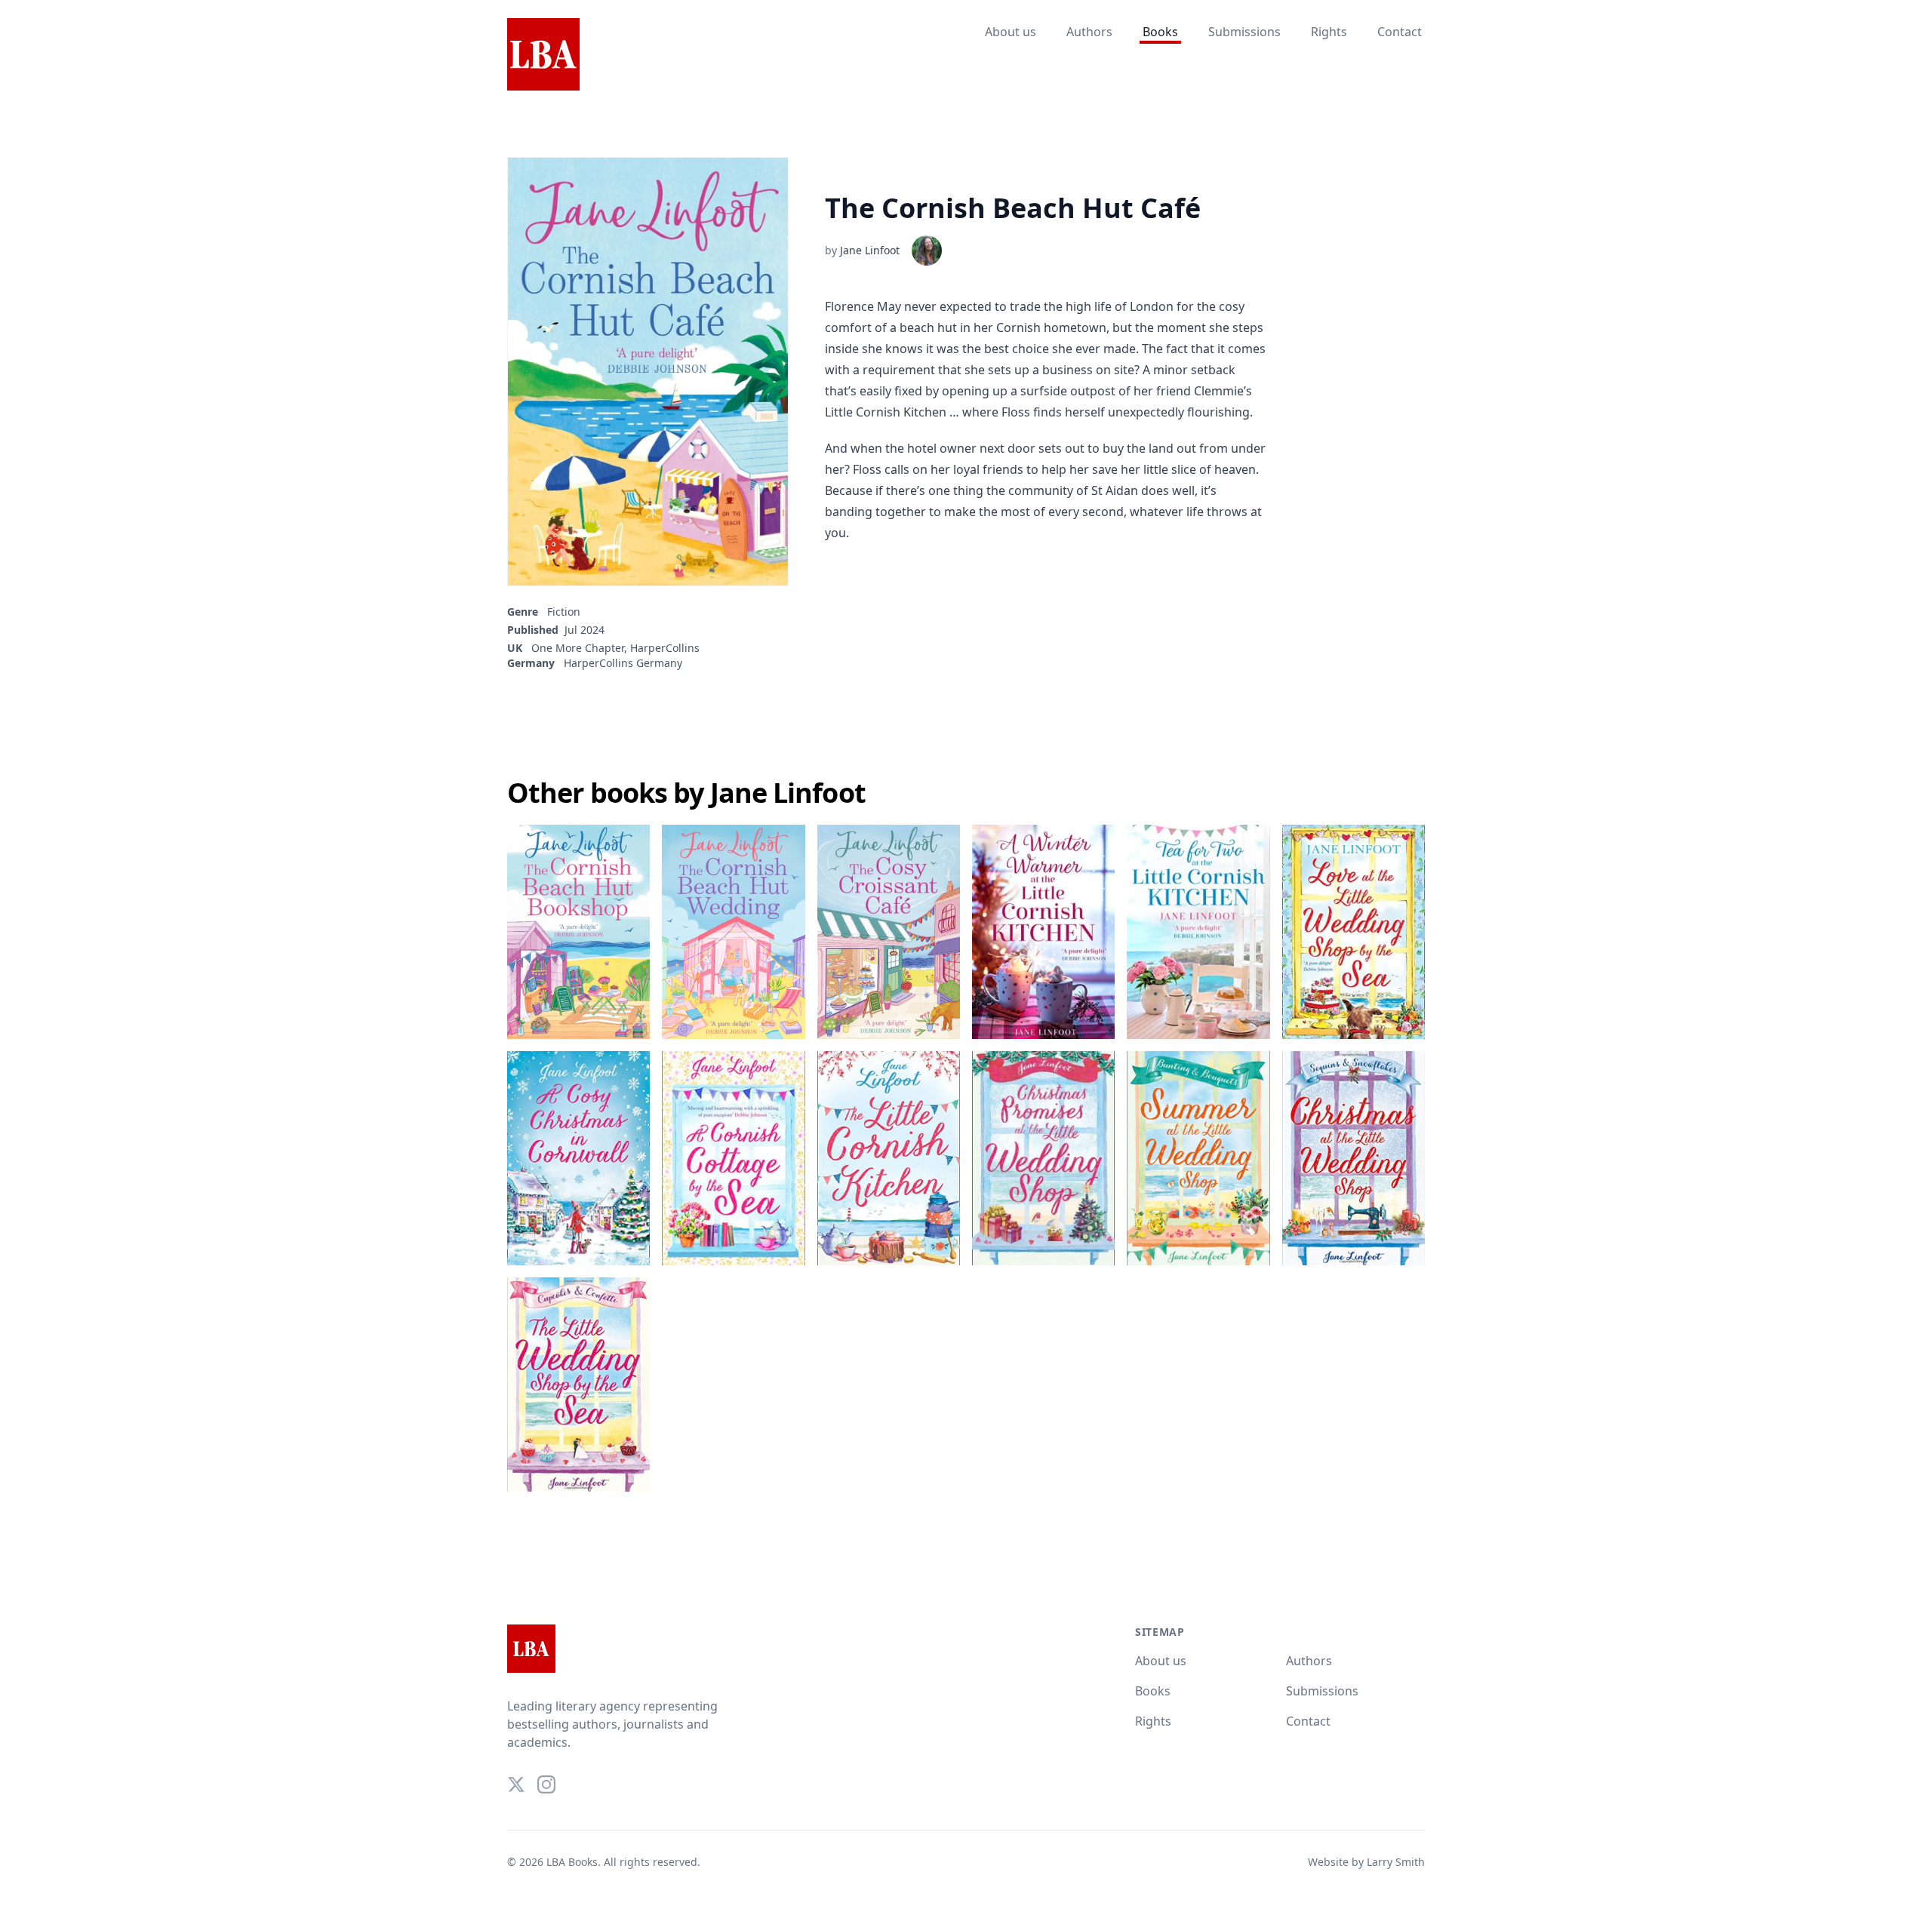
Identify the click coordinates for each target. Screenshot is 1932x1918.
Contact (1400, 32)
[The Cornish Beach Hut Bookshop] (578, 932)
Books (1160, 32)
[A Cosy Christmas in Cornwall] (578, 1158)
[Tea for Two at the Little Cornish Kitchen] (1198, 932)
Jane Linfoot (870, 250)
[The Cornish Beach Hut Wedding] (733, 932)
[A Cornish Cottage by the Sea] (733, 1158)
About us (1011, 32)
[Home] (543, 55)
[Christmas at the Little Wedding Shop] (1354, 1158)
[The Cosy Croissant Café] (889, 932)
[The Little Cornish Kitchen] (889, 1158)
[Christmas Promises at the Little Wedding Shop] (1043, 1158)
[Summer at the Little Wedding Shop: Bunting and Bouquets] (1198, 1158)
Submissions (1244, 32)
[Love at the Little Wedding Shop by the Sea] (1354, 932)
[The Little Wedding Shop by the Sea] (578, 1385)
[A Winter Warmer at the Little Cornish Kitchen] (1043, 932)
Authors (1089, 32)
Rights (1329, 32)
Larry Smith (1396, 1862)
